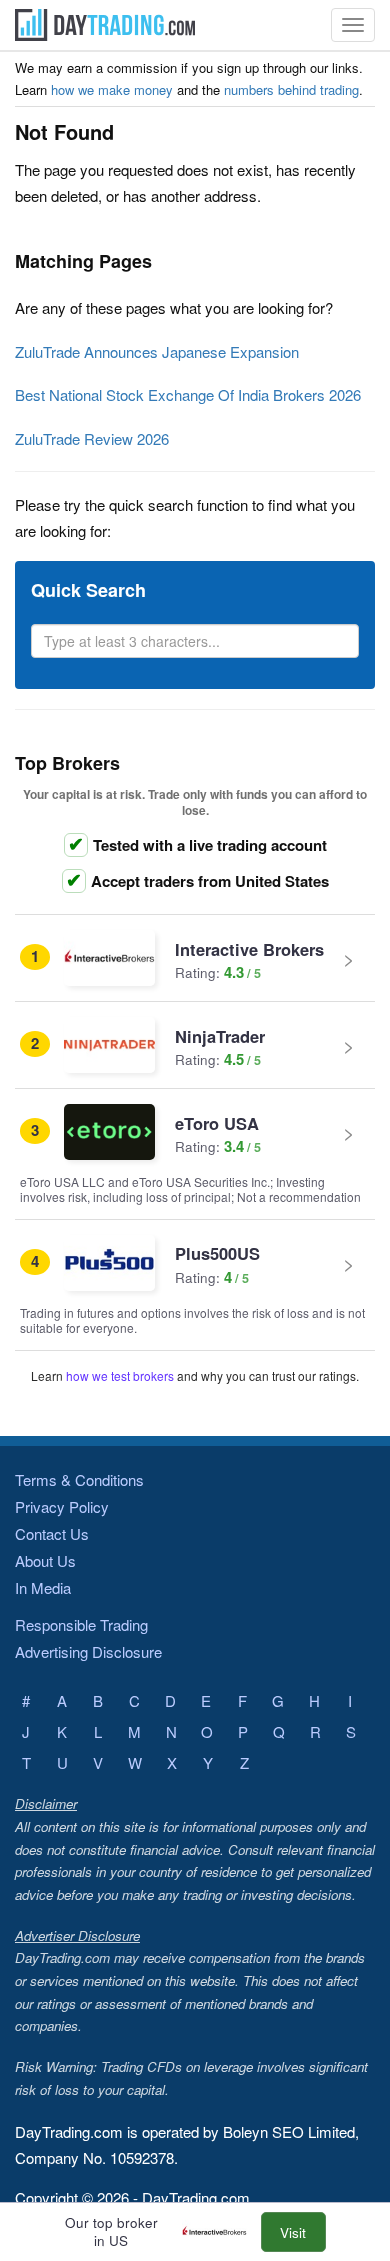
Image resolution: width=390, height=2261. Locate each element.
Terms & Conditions (79, 1479)
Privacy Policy (62, 1506)
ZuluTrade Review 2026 (92, 438)
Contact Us (52, 1533)
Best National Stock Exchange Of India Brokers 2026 (188, 394)
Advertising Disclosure (88, 1651)
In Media (43, 1587)
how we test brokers (120, 1375)
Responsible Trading (81, 1624)
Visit (293, 2232)
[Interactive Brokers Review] (219, 2232)
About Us (45, 1560)
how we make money (112, 89)
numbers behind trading (291, 89)
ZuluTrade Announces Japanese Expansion (157, 351)
